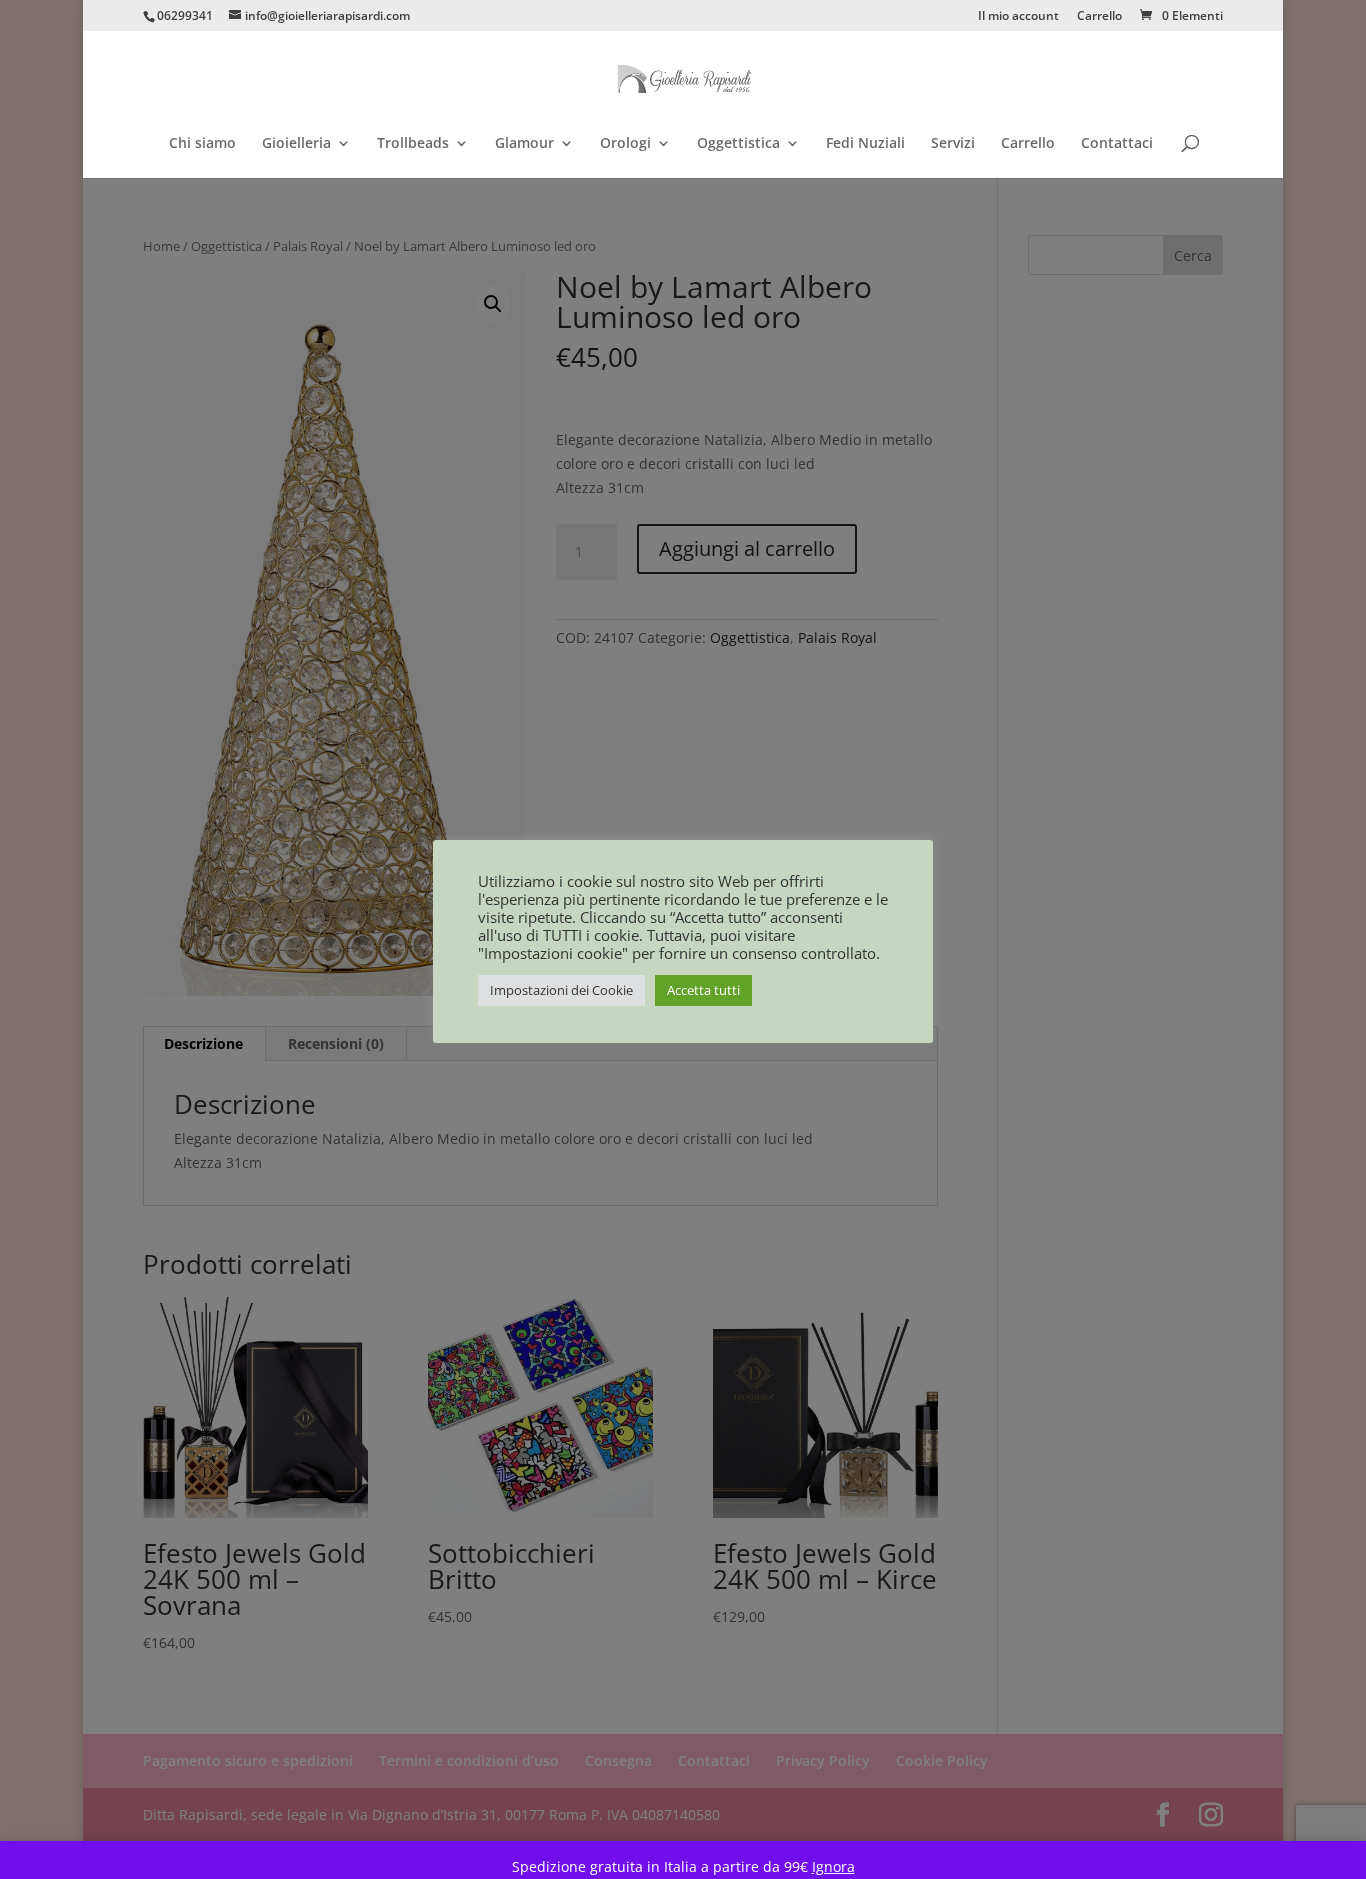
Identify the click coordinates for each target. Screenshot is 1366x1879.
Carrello (1099, 17)
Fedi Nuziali (865, 144)
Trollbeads (413, 144)
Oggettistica (738, 144)
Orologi (625, 144)
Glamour (524, 144)
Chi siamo (202, 144)
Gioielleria (296, 144)
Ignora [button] (833, 1866)
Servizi (953, 144)
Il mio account (1018, 17)
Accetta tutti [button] (703, 990)
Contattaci (1117, 144)
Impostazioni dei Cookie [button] (561, 990)
